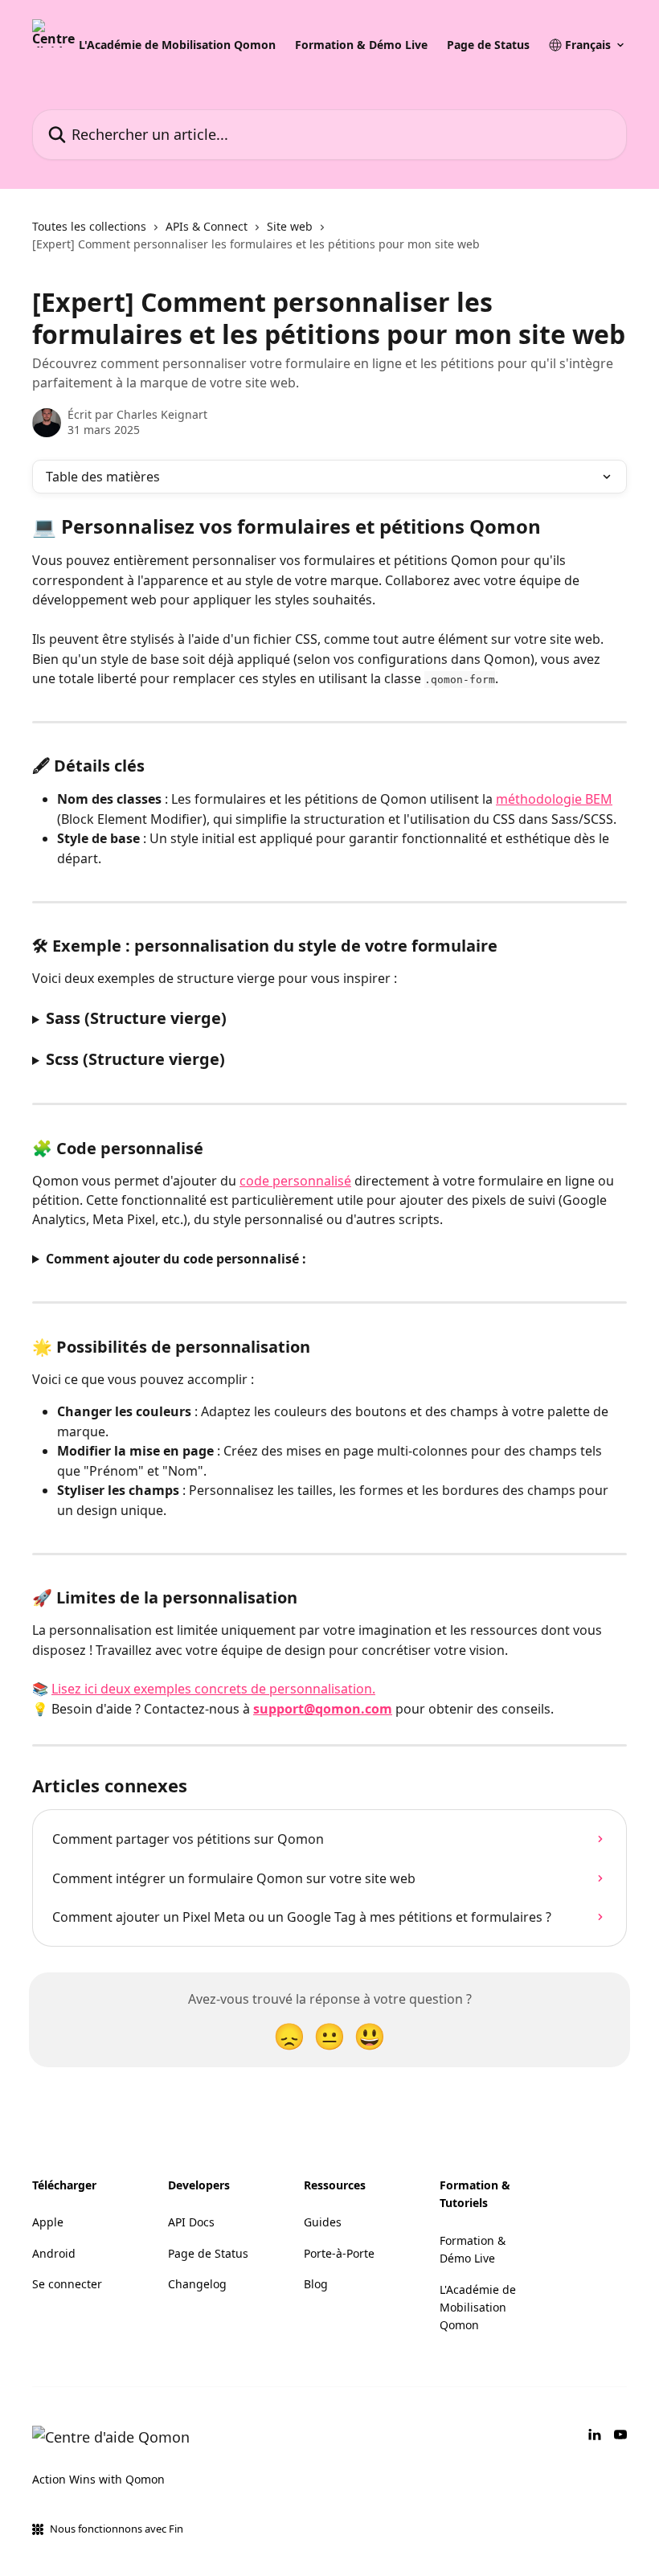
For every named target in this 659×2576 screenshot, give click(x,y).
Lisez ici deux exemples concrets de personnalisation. (213, 1689)
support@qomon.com (323, 1709)
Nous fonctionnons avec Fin (117, 2529)
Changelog (197, 2284)
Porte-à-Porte (339, 2253)
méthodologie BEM (554, 799)
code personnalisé (295, 1181)
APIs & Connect (207, 226)
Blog (316, 2284)
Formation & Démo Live (361, 45)
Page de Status (488, 45)
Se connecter (67, 2284)
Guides (323, 2222)
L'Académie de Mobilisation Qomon (177, 45)
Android (54, 2253)
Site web (290, 226)
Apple (48, 2222)
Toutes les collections (89, 226)
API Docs (191, 2222)
